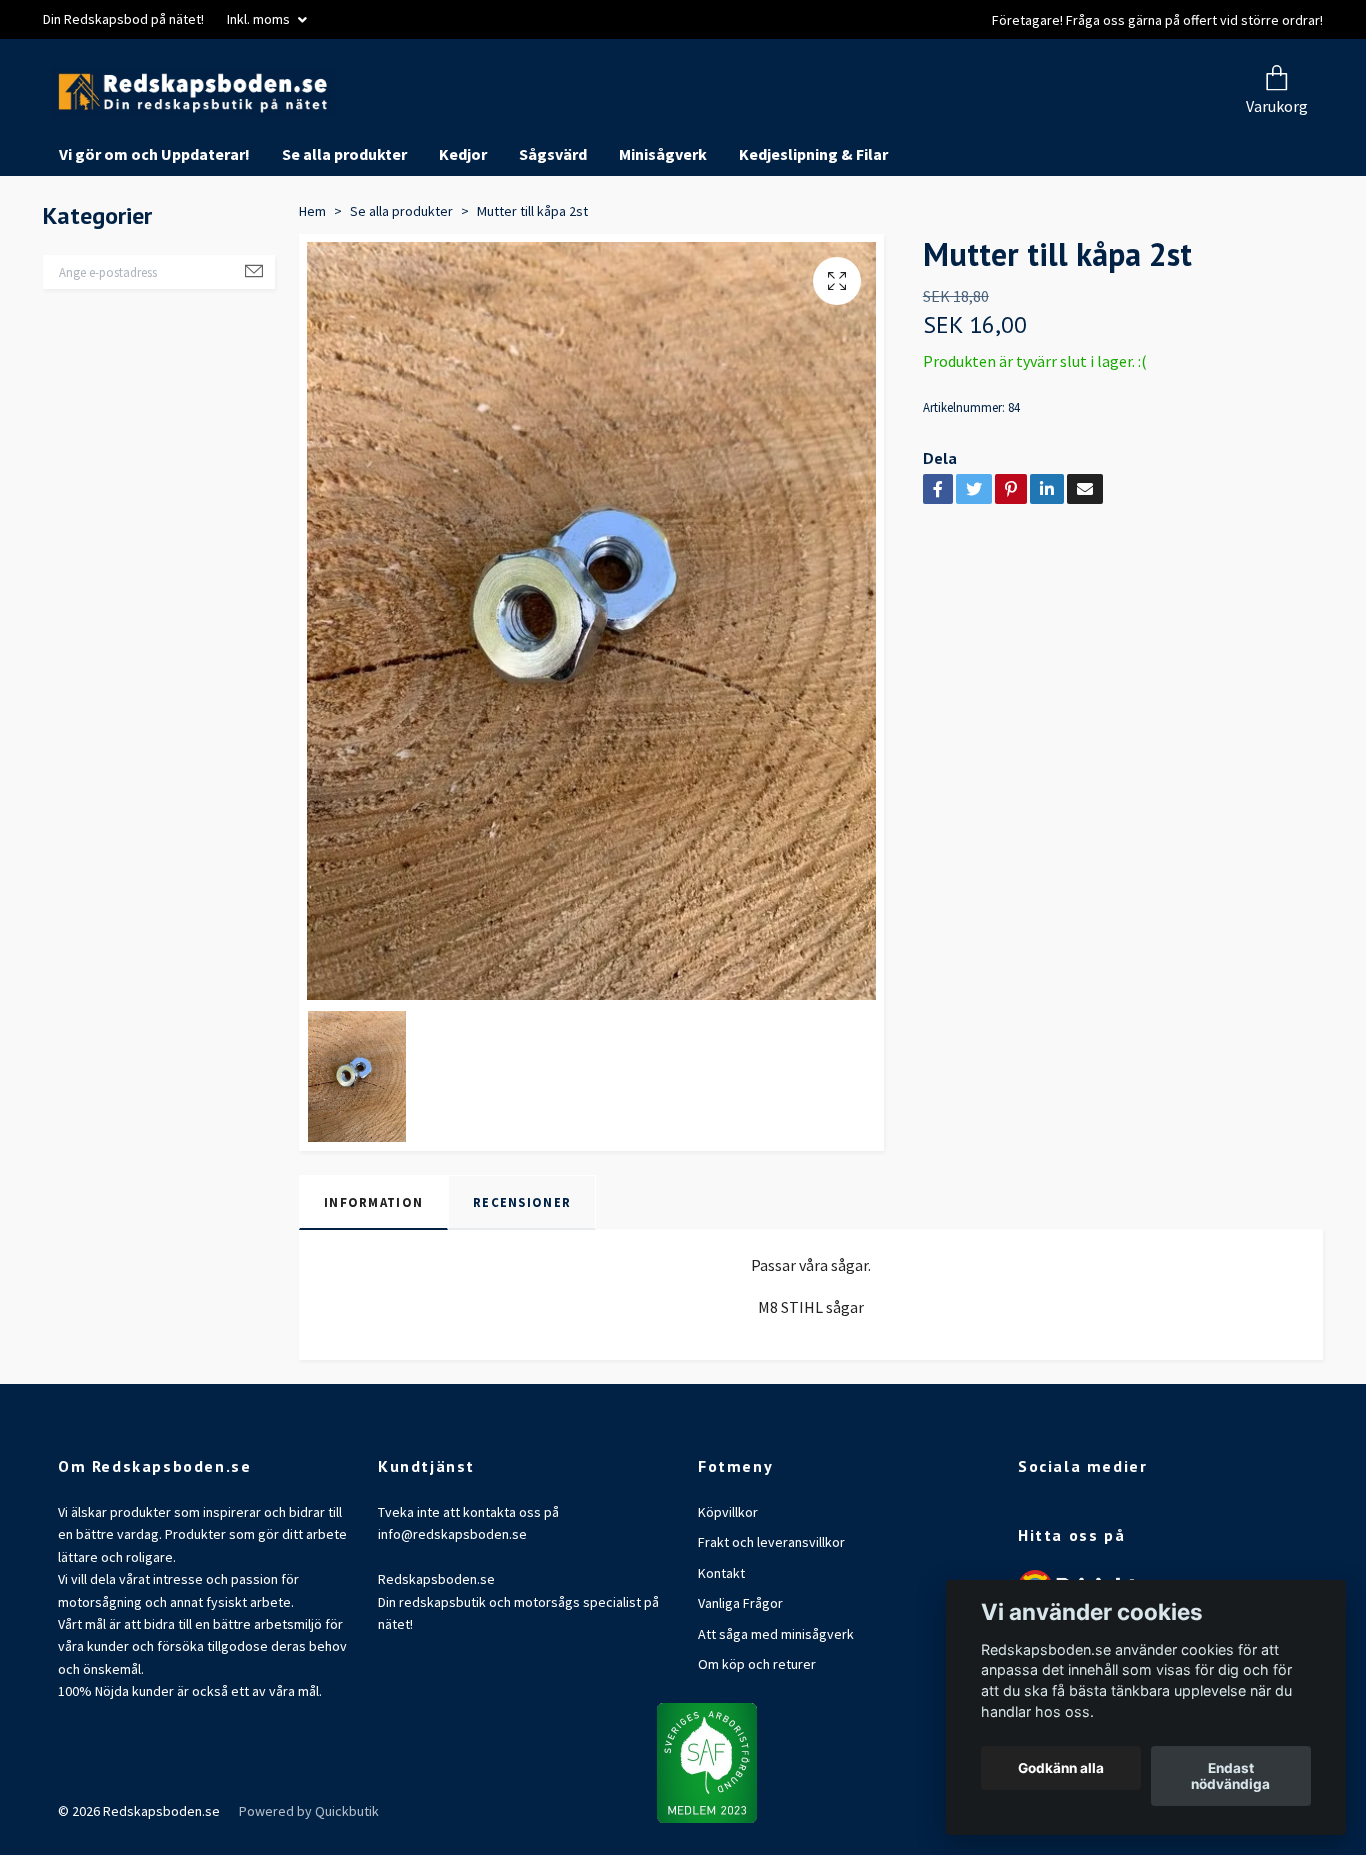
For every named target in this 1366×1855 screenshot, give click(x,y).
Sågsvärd (553, 230)
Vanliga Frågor (740, 1679)
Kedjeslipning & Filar (813, 230)
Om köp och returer (757, 1740)
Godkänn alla (1061, 1768)
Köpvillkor (728, 1588)
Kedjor (463, 230)
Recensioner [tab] (522, 1277)
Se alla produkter (344, 230)
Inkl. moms (260, 19)
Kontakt (721, 1648)
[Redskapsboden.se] (401, 130)
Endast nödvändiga (1230, 1776)
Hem (312, 286)
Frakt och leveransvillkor (771, 1618)
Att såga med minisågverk (776, 1709)
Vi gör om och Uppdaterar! (154, 230)
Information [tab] (373, 1277)
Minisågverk (663, 230)
